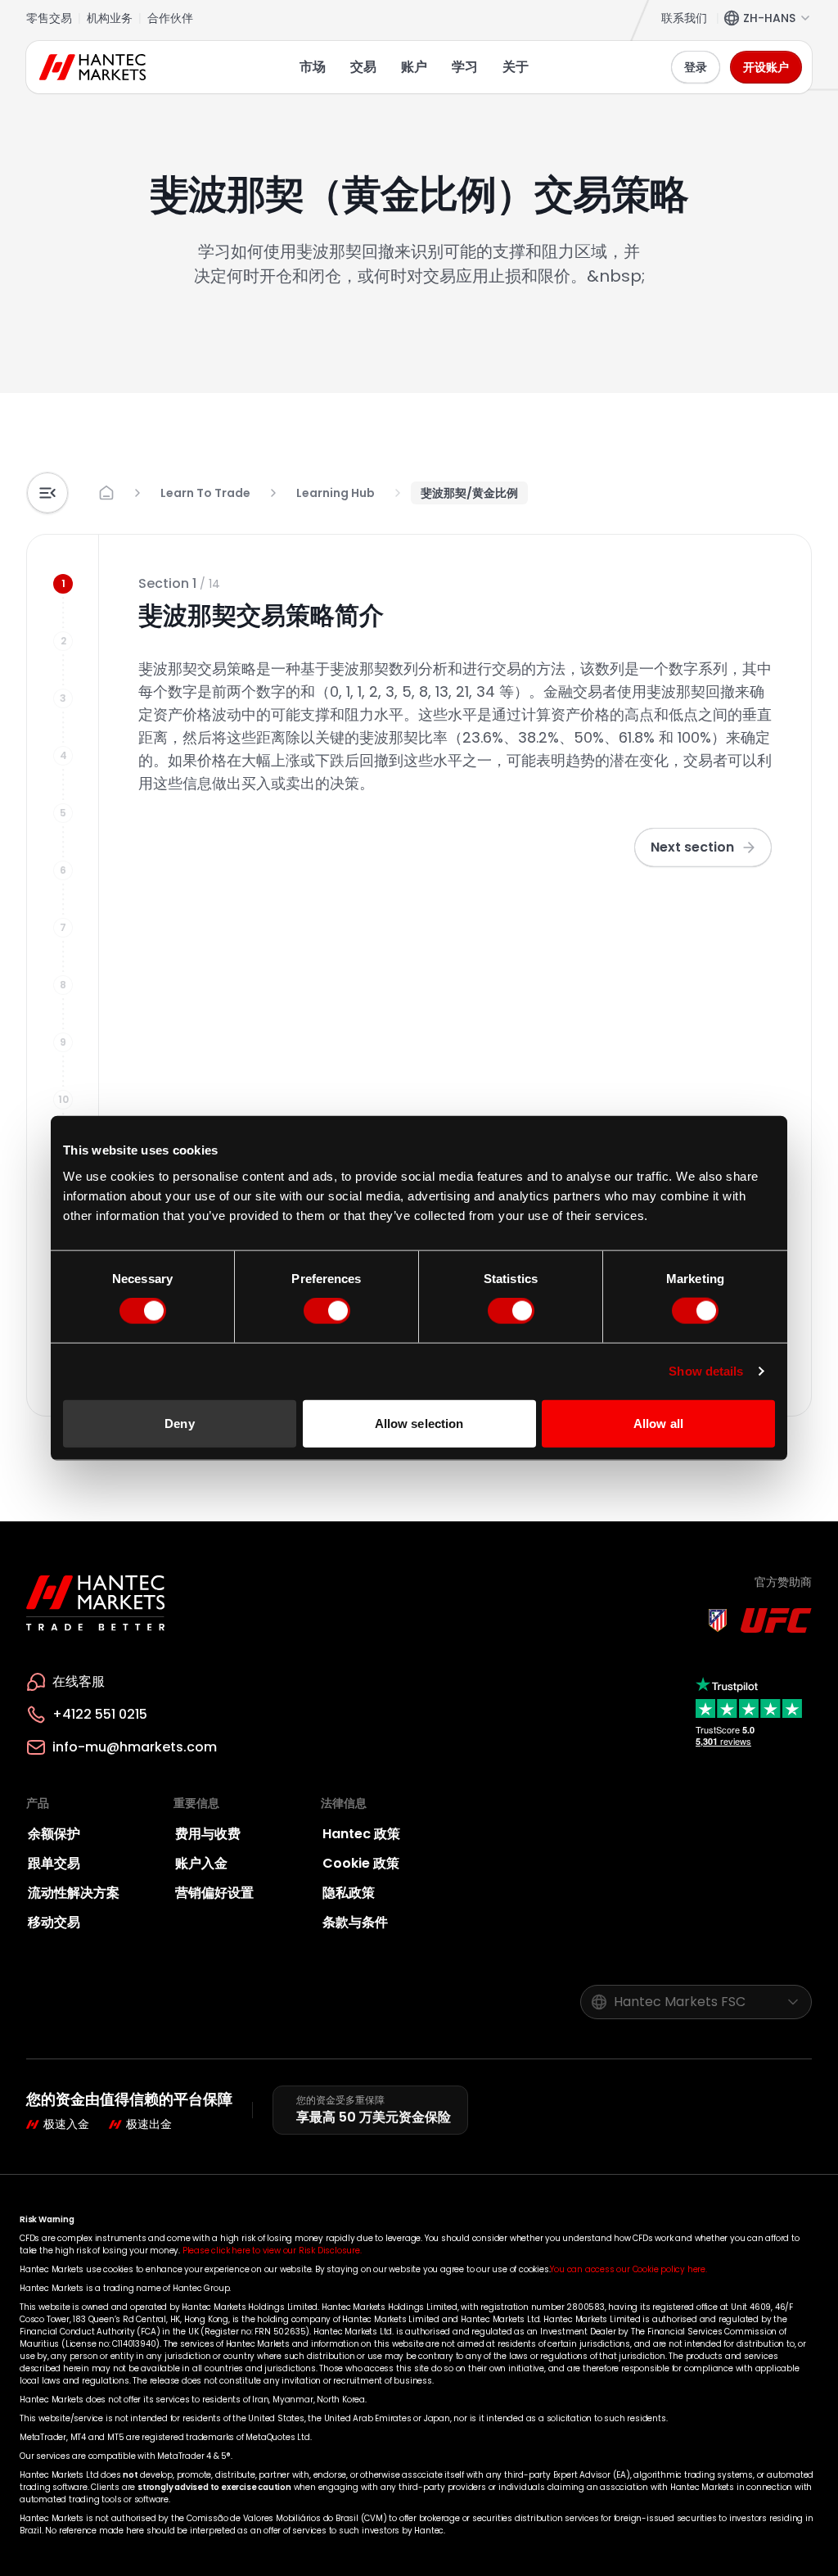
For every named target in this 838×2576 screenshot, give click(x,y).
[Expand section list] (47, 493)
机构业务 (110, 18)
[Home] (96, 67)
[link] (469, 493)
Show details (706, 1371)
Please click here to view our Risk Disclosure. (272, 2251)
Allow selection (419, 1423)
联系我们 (684, 18)
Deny (179, 1423)
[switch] (327, 1311)
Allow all (658, 1423)
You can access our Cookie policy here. (628, 2269)
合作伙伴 (170, 18)
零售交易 (49, 18)
